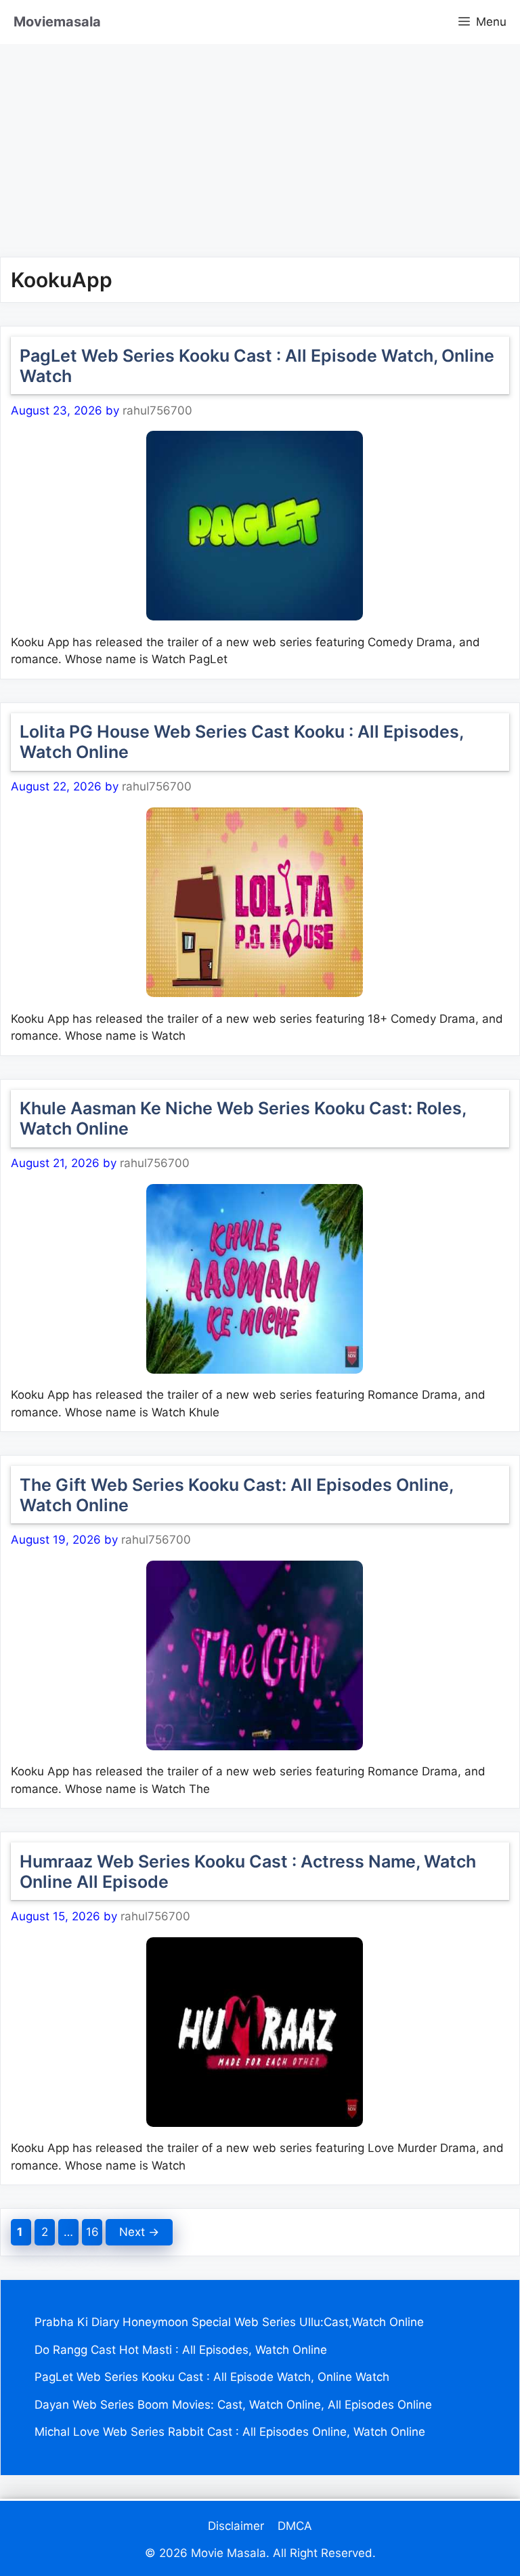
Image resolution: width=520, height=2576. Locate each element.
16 (94, 2232)
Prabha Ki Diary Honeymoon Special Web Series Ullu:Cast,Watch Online (229, 2322)
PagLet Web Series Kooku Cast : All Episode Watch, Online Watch (212, 2377)
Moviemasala (57, 22)
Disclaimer (236, 2526)
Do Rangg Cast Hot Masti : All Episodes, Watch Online (181, 2350)
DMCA (295, 2526)
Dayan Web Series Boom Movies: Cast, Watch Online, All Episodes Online (233, 2405)
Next (139, 2232)
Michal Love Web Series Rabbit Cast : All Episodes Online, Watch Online (230, 2432)
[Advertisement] (260, 139)
